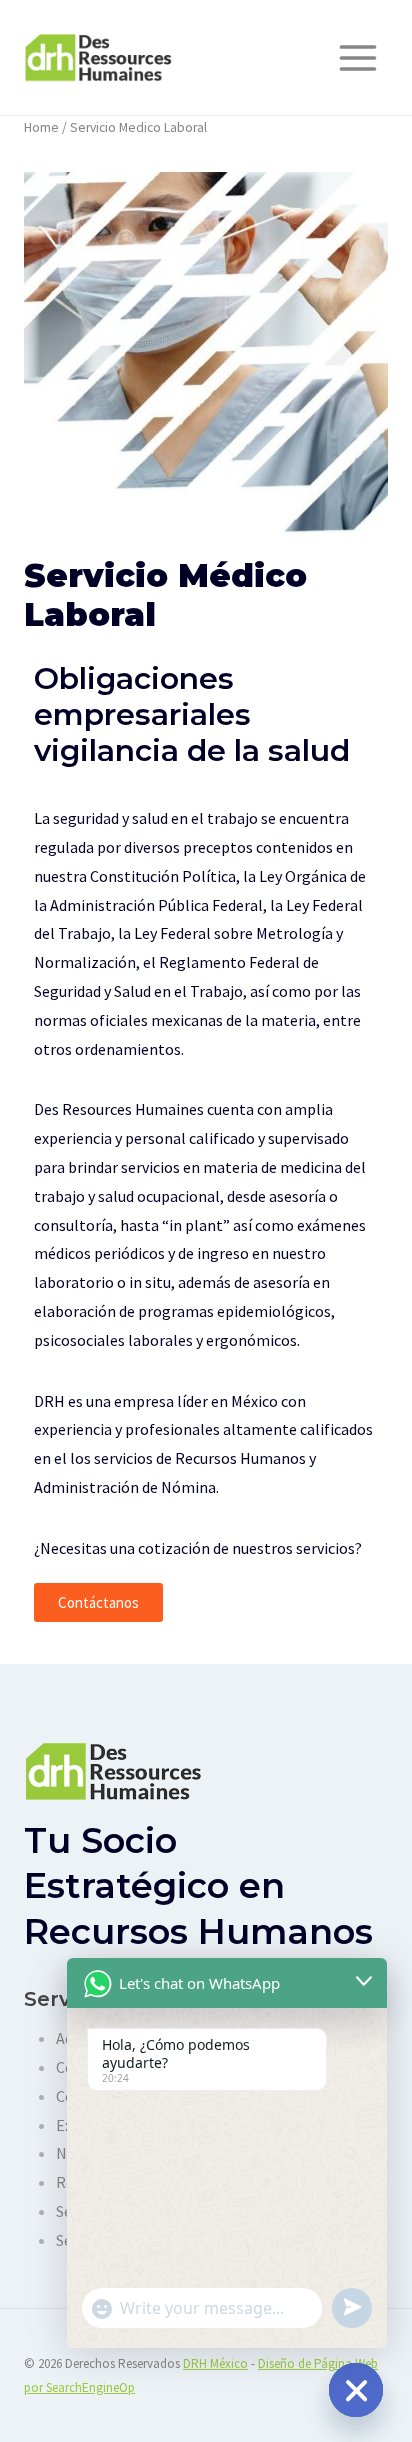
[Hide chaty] (356, 2390)
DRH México (215, 2363)
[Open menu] (357, 57)
